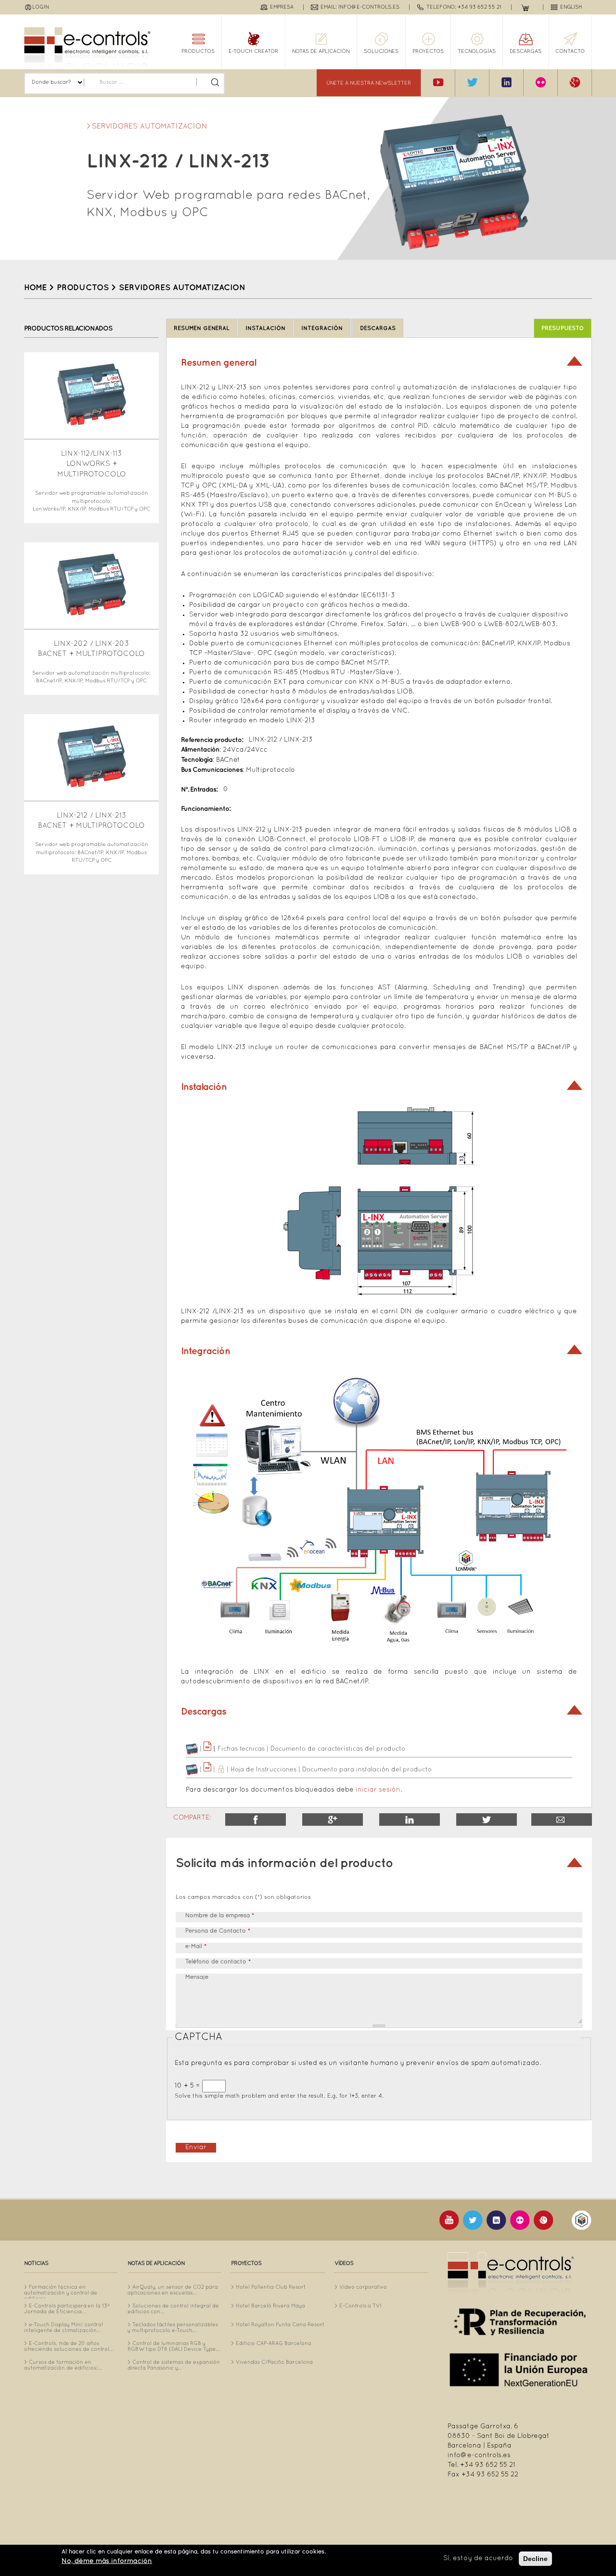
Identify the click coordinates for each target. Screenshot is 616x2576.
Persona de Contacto (218, 1931)
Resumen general (202, 328)
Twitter (487, 1820)
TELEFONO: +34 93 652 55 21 (464, 7)
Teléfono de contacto (218, 1962)
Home (35, 288)
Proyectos (428, 51)
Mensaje (197, 1977)
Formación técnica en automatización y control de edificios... (61, 2293)
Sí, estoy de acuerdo (478, 2558)
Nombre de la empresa (220, 1916)
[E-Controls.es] (87, 48)
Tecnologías (477, 51)
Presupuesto (563, 328)
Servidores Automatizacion (150, 127)
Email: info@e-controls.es (360, 7)
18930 (562, 1820)
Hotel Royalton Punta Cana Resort (280, 2325)
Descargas (526, 51)
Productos (198, 51)
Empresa (282, 7)
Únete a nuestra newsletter (369, 83)
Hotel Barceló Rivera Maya (270, 2306)
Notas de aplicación (321, 51)
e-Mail (196, 1947)
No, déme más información (107, 2561)
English (571, 7)
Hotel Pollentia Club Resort (271, 2287)
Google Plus (333, 1820)
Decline (535, 2559)
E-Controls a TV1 (360, 2306)
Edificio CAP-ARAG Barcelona (274, 2344)
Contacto (570, 51)
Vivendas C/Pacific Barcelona (274, 2362)
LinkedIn (410, 1820)
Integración (322, 328)
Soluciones (381, 51)
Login (41, 7)
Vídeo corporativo (363, 2287)
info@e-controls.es (479, 2455)
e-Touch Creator (253, 51)
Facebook (256, 1820)
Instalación (265, 328)
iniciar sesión (378, 1790)
